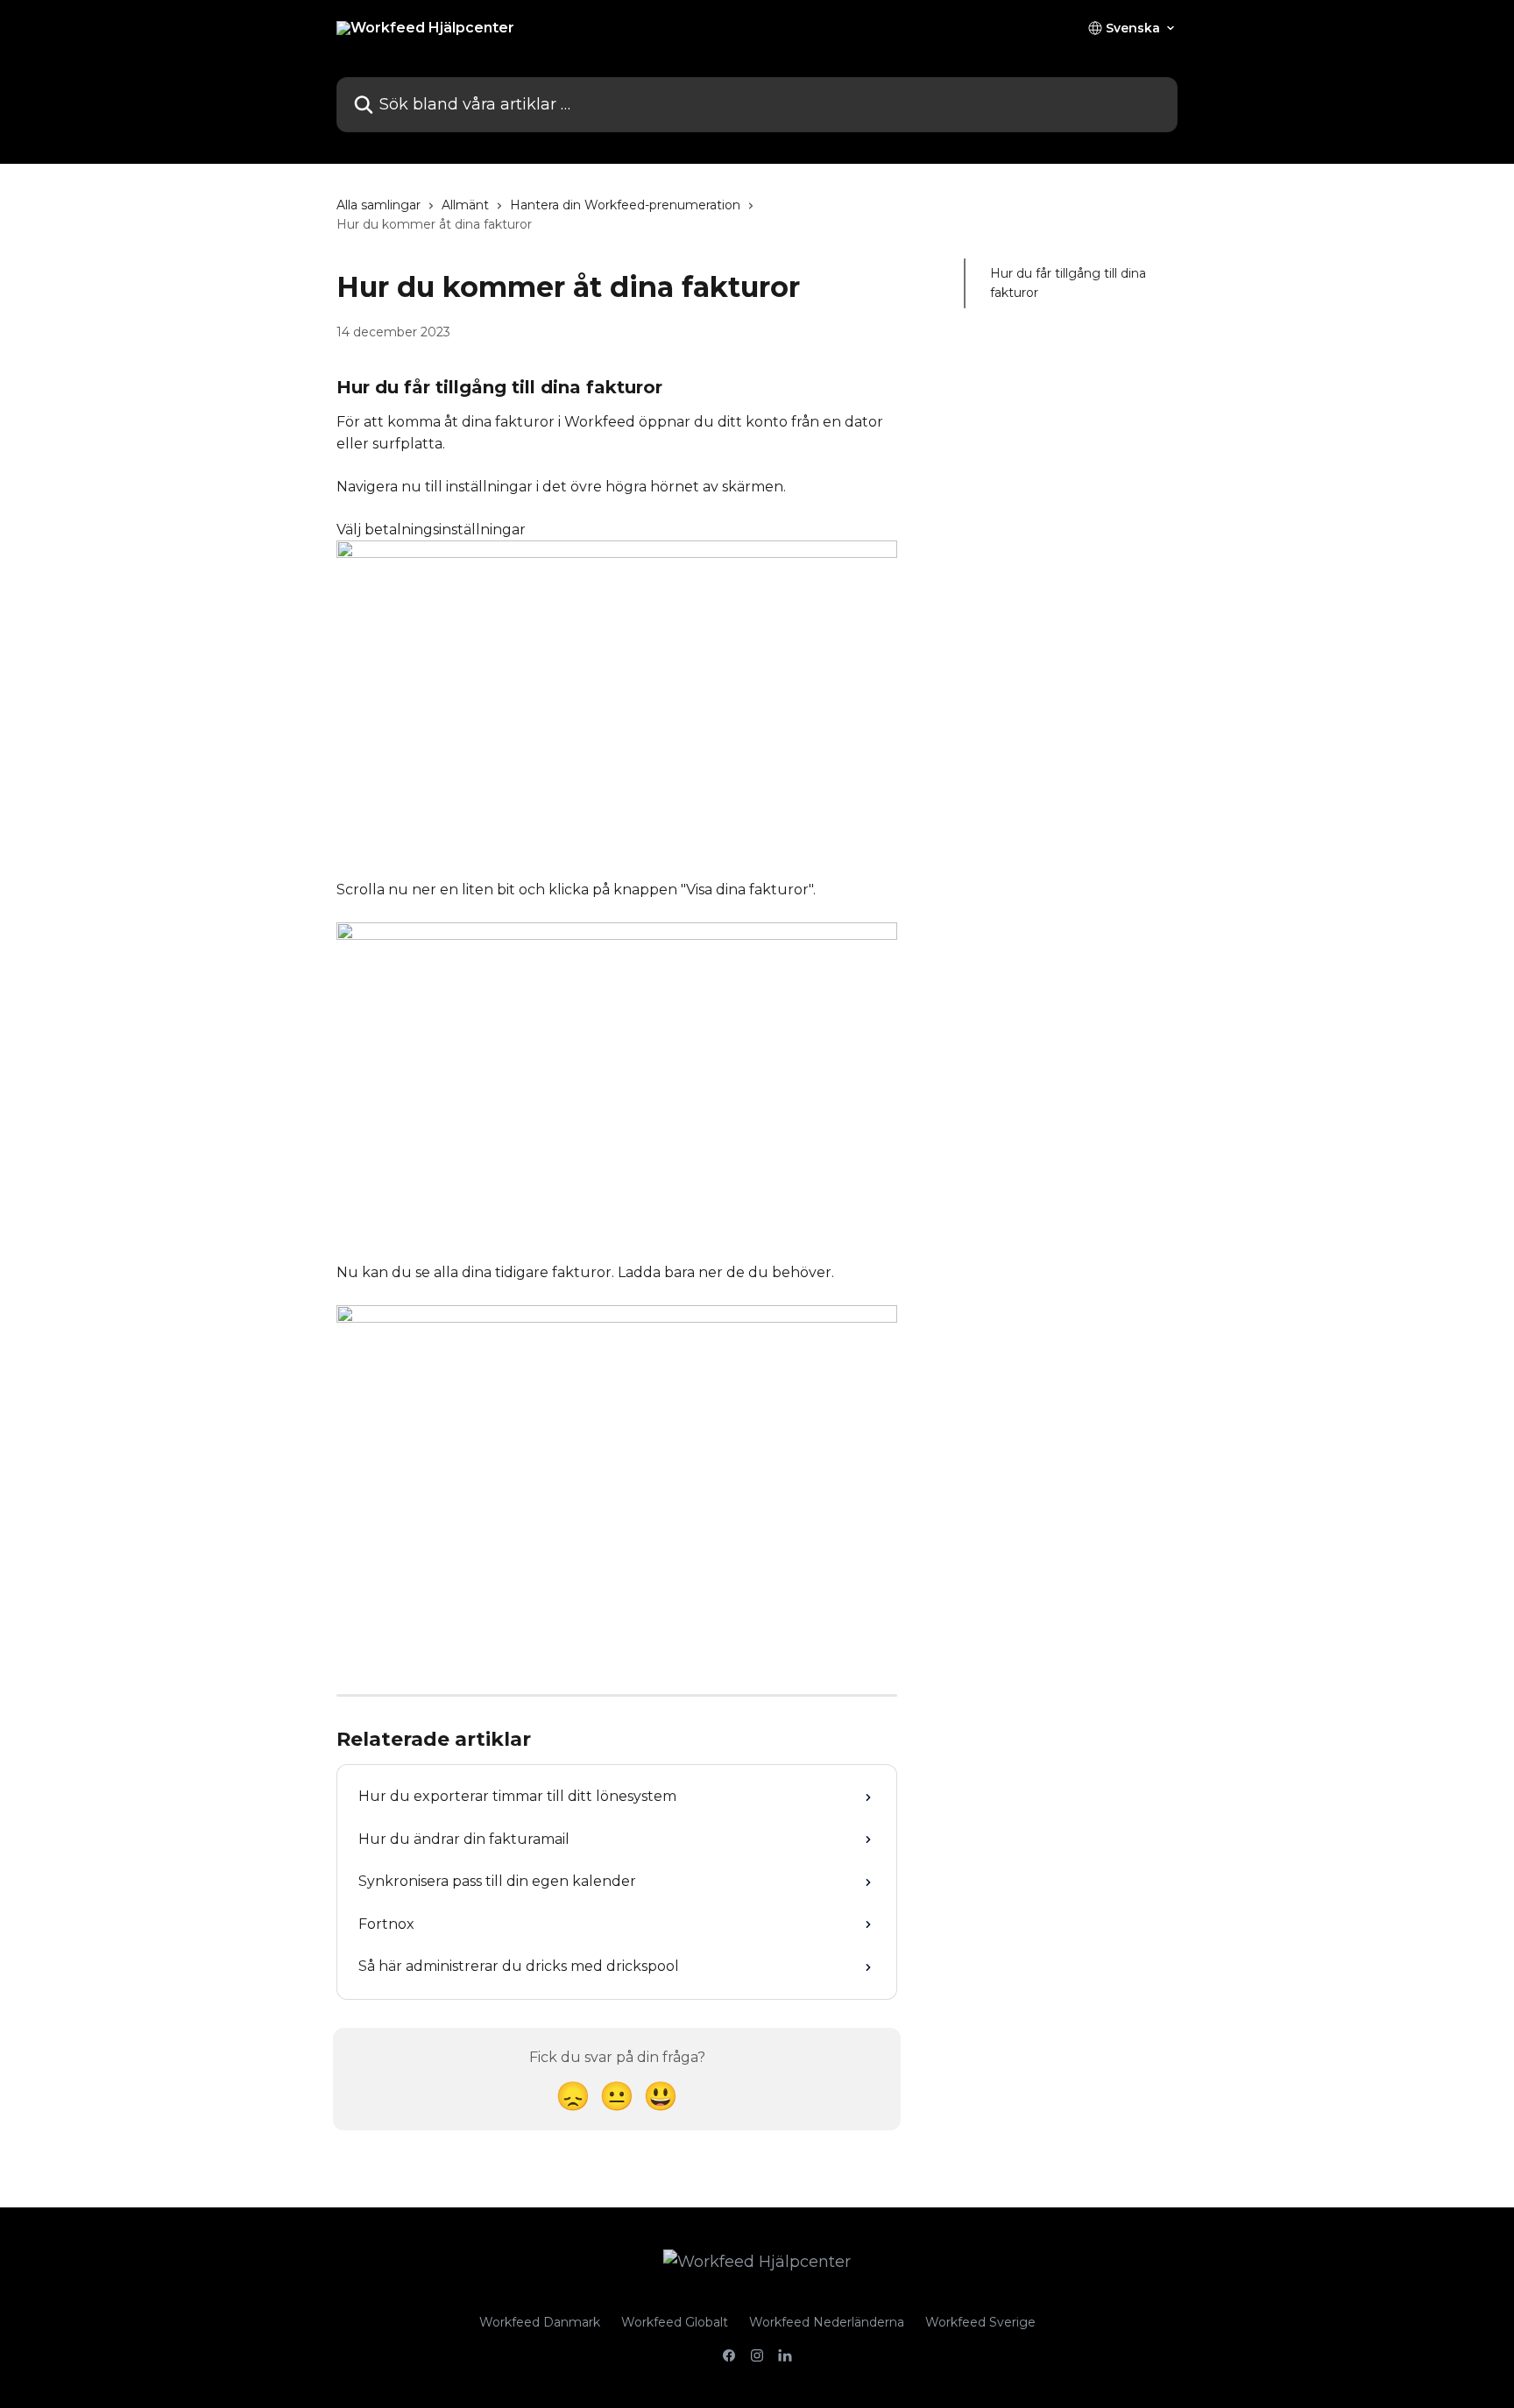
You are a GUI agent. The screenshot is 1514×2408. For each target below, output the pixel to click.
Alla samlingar (378, 205)
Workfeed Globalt (675, 2322)
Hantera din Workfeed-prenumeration (625, 205)
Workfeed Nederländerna (827, 2322)
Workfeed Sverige (980, 2322)
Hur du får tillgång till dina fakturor (1068, 283)
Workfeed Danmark (540, 2322)
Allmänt (465, 205)
